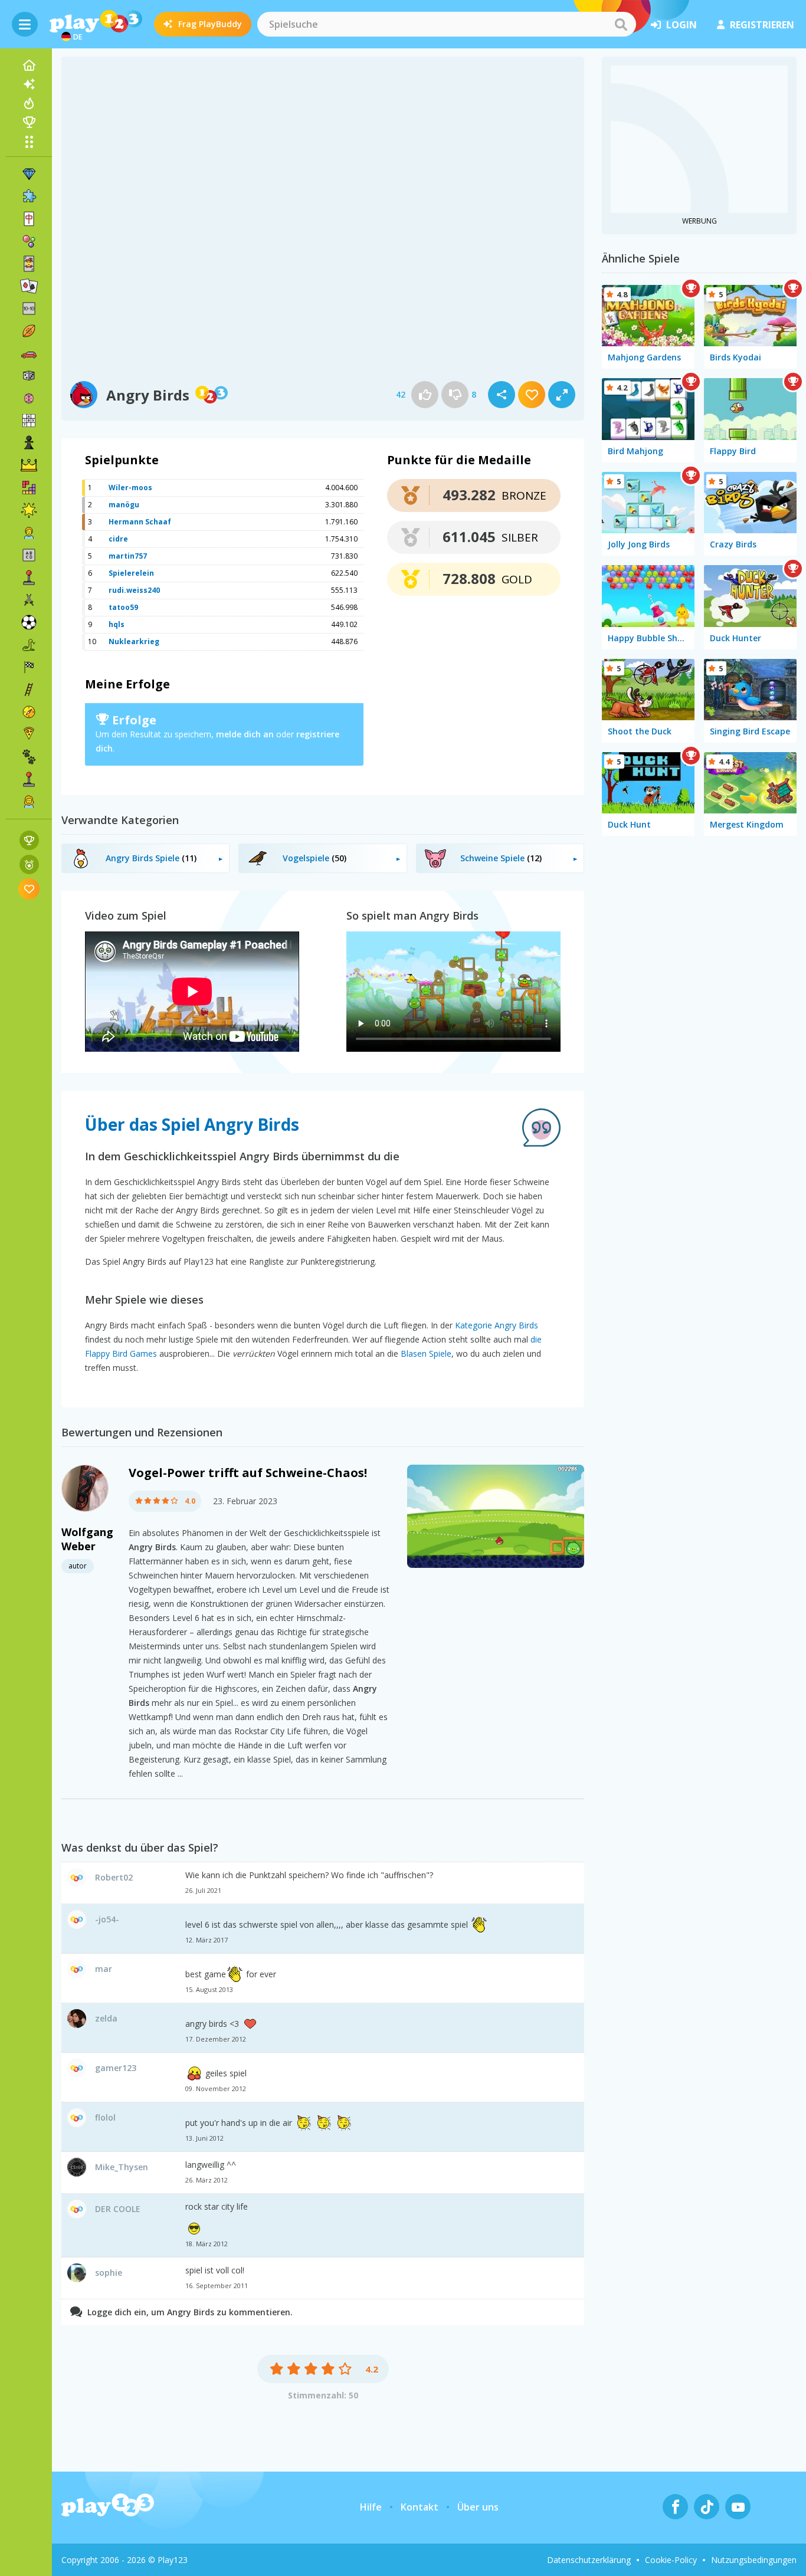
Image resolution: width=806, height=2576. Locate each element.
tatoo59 (123, 607)
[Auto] (29, 353)
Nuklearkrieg (134, 641)
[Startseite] (29, 65)
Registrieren (762, 25)
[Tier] (29, 757)
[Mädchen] (29, 802)
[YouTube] (738, 2507)
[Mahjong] (29, 219)
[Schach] (29, 443)
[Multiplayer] (29, 779)
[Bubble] (29, 241)
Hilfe (371, 2507)
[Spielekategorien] (29, 142)
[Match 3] (29, 174)
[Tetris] (29, 488)
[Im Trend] (29, 103)
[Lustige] (29, 510)
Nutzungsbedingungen (754, 2560)
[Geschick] (29, 690)
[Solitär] (29, 286)
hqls (117, 624)
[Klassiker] (29, 645)
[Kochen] (29, 734)
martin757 (128, 556)
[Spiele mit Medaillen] (29, 864)
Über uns (478, 2507)
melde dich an (245, 734)
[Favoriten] (29, 889)
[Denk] (29, 398)
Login (682, 25)
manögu (124, 505)
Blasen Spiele (426, 1353)
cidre (118, 539)
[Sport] (29, 331)
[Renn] (29, 667)
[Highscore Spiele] (29, 840)
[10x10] (29, 309)
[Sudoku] (29, 421)
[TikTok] (707, 2507)
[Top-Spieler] (29, 122)
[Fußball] (29, 622)
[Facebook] (675, 2507)
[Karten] (29, 264)
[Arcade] (29, 577)
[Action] (29, 600)
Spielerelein (131, 573)
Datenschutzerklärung (589, 2560)
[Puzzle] (29, 196)
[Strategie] (29, 465)
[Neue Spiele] (29, 84)
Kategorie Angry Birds (497, 1325)
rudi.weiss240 (134, 590)
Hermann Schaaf (140, 522)
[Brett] (29, 376)
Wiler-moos (130, 488)
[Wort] (29, 555)
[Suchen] (621, 24)
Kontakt (420, 2507)
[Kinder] (29, 533)
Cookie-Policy (671, 2560)
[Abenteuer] (29, 712)
